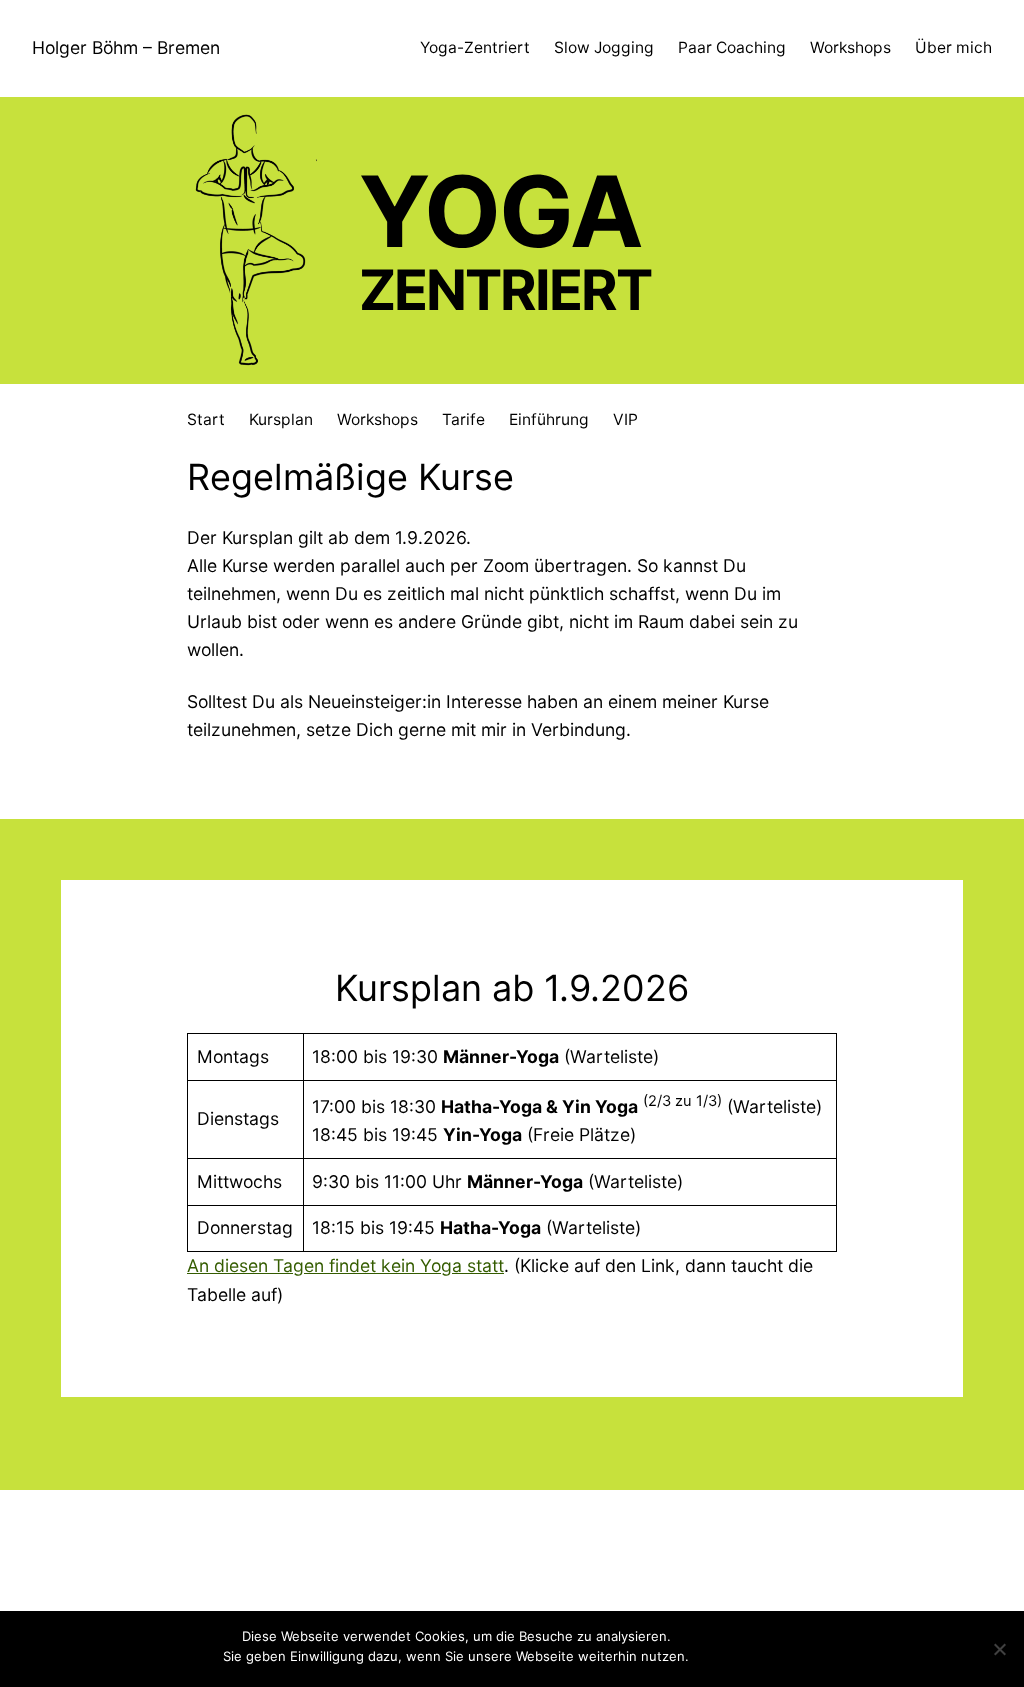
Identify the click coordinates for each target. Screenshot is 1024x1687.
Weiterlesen (764, 1656)
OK (708, 1656)
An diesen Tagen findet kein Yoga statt (345, 1265)
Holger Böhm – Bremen (126, 47)
